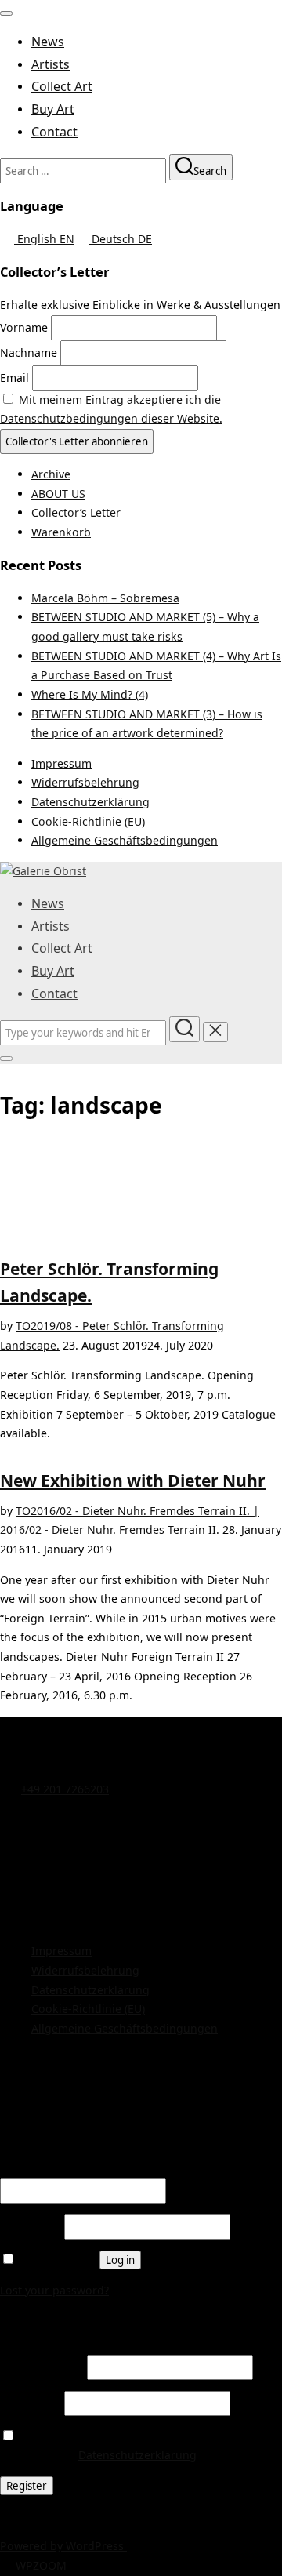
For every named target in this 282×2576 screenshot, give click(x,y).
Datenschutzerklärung (90, 802)
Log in (120, 2260)
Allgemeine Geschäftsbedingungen (125, 840)
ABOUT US (58, 494)
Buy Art (53, 109)
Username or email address (78, 2169)
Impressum (61, 763)
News (48, 42)
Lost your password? (54, 2290)
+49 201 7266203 (65, 1789)
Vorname (24, 327)
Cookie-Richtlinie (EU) (88, 821)
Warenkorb (61, 532)
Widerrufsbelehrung (85, 782)
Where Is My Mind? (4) (90, 694)
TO (23, 1326)
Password (31, 2227)
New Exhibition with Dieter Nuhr (133, 1480)
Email (14, 378)
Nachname (29, 352)
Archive (51, 474)
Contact (54, 132)
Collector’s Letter (76, 512)
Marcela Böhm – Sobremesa (105, 598)
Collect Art (62, 86)
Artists (51, 64)
